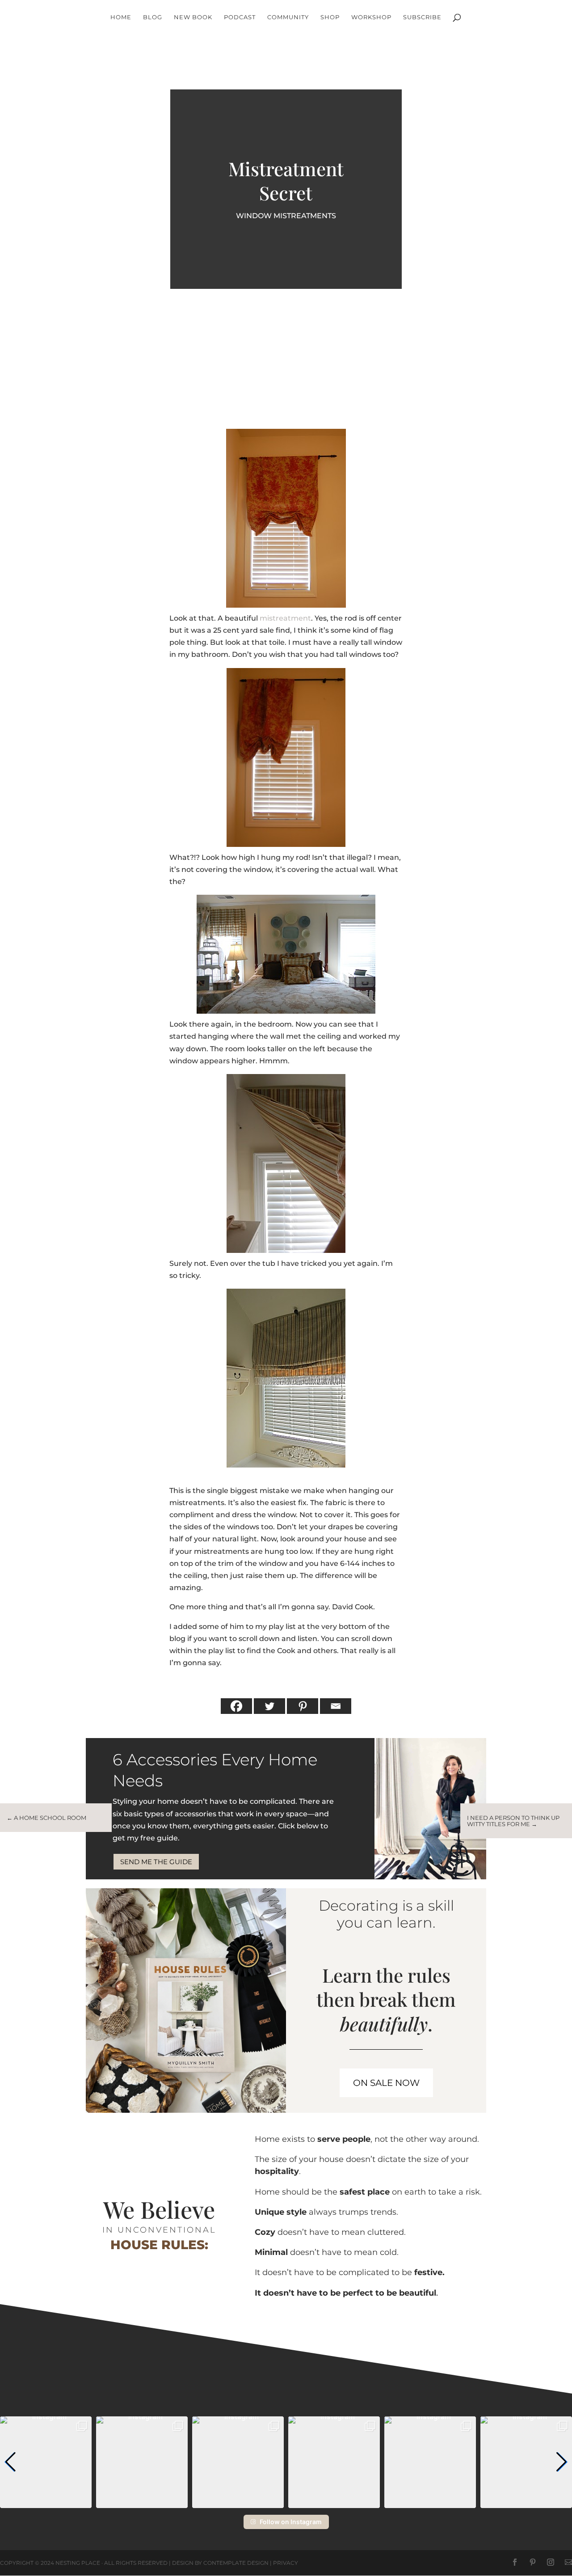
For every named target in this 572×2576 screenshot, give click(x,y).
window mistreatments (286, 216)
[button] (11, 2462)
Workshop (371, 17)
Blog (153, 17)
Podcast (240, 17)
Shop (330, 17)
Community (288, 17)
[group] (46, 2462)
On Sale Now (386, 2083)
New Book (193, 17)
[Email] (336, 1706)
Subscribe (422, 17)
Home (121, 17)
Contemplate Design (236, 2563)
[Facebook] (236, 1706)
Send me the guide (156, 1862)
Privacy (286, 2563)
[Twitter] (269, 1706)
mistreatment (285, 618)
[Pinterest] (303, 1706)
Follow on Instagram (291, 2522)
